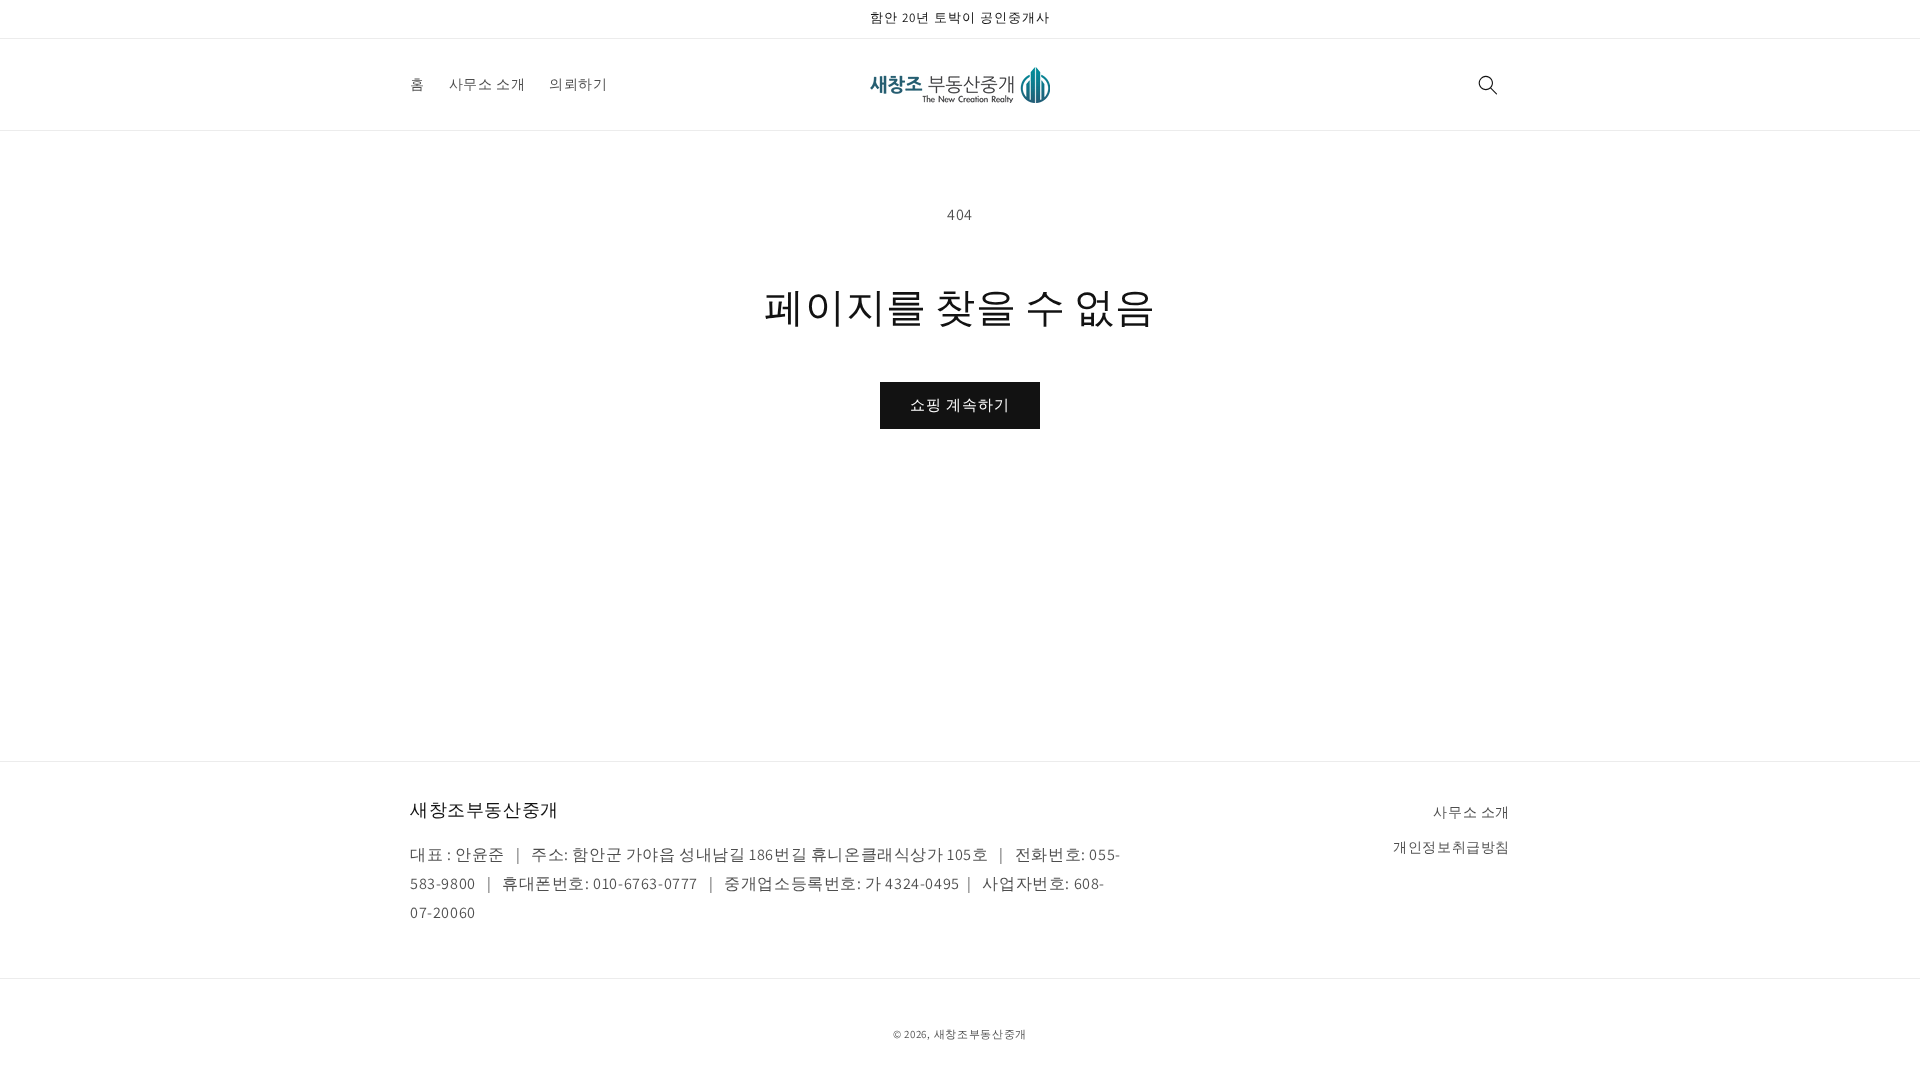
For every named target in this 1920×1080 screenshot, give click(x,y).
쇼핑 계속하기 (960, 404)
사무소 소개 (1471, 812)
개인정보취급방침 (1451, 847)
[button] (1488, 85)
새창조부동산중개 (981, 1034)
